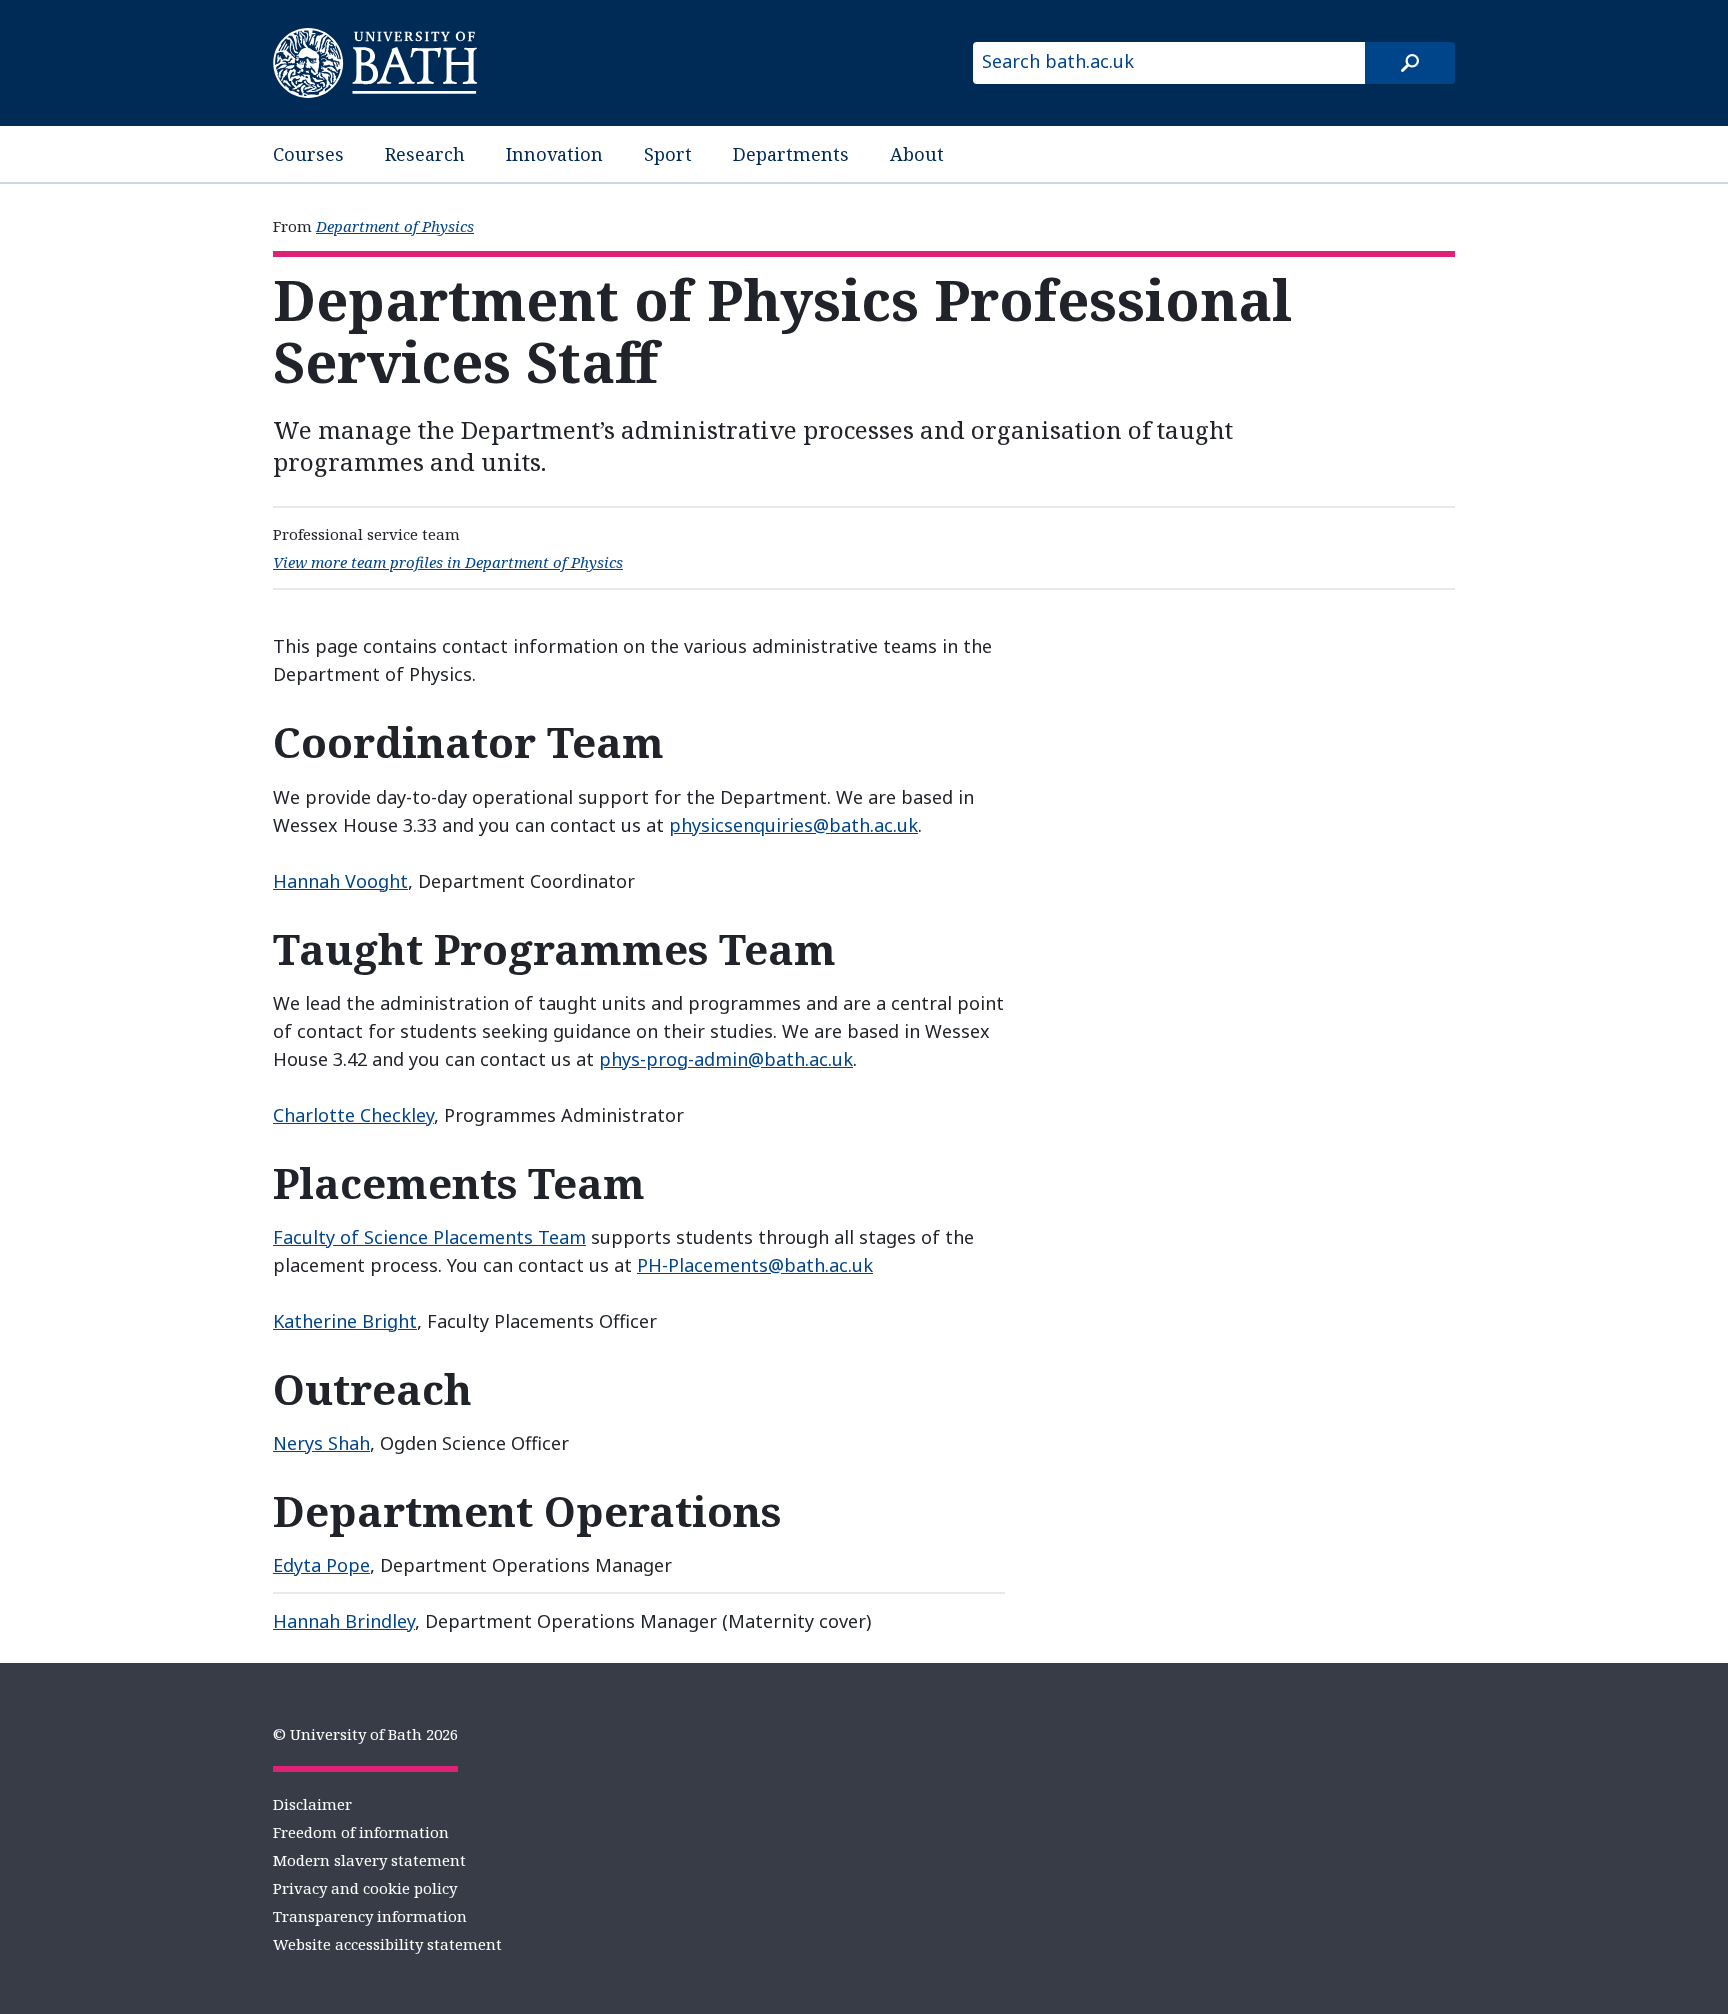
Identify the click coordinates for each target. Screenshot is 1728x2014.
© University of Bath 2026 (365, 1734)
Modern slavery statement (369, 1860)
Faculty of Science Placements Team (429, 1237)
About (917, 154)
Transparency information (370, 1916)
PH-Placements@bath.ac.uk (755, 1265)
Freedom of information (361, 1832)
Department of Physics (395, 226)
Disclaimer (312, 1804)
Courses (308, 154)
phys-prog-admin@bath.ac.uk (726, 1059)
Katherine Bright (345, 1321)
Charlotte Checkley (353, 1115)
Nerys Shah (321, 1443)
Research (425, 154)
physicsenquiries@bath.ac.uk (793, 825)
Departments (791, 154)
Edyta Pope (321, 1565)
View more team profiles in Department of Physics (448, 562)
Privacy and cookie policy (365, 1888)
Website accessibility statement (387, 1944)
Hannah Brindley (344, 1621)
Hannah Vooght (340, 881)
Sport (668, 154)
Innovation (554, 154)
